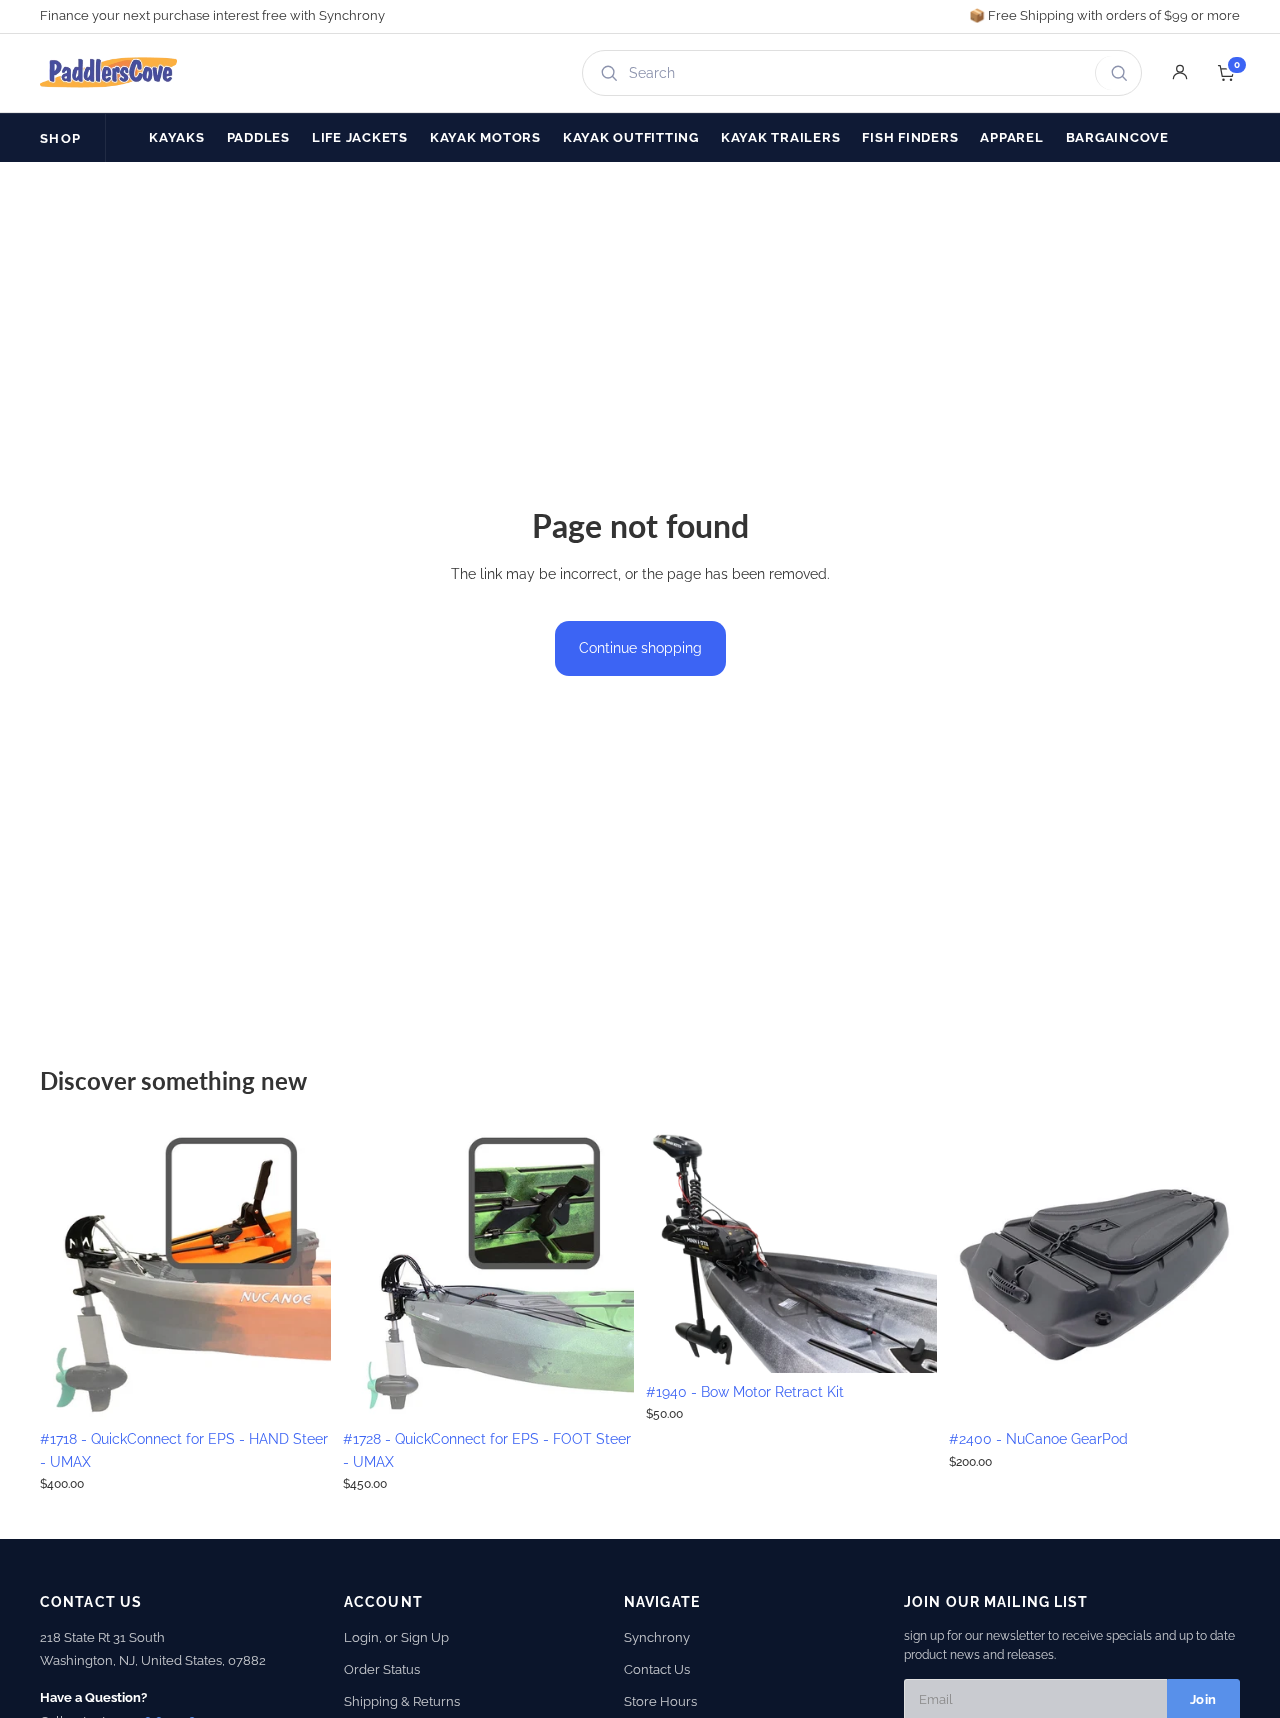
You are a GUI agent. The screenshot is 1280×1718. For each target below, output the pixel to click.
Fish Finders (910, 137)
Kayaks (177, 137)
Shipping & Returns (402, 1701)
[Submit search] (1115, 73)
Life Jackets (360, 137)
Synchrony (657, 1637)
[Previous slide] (70, 1275)
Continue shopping (640, 648)
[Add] (300, 1389)
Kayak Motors (485, 137)
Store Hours (660, 1701)
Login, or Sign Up (396, 1637)
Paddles (258, 137)
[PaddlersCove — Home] (109, 73)
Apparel (1011, 137)
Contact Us (657, 1669)
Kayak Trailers (781, 137)
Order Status (382, 1669)
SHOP (60, 138)
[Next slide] (301, 1275)
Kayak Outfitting (631, 137)
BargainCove (1117, 137)
